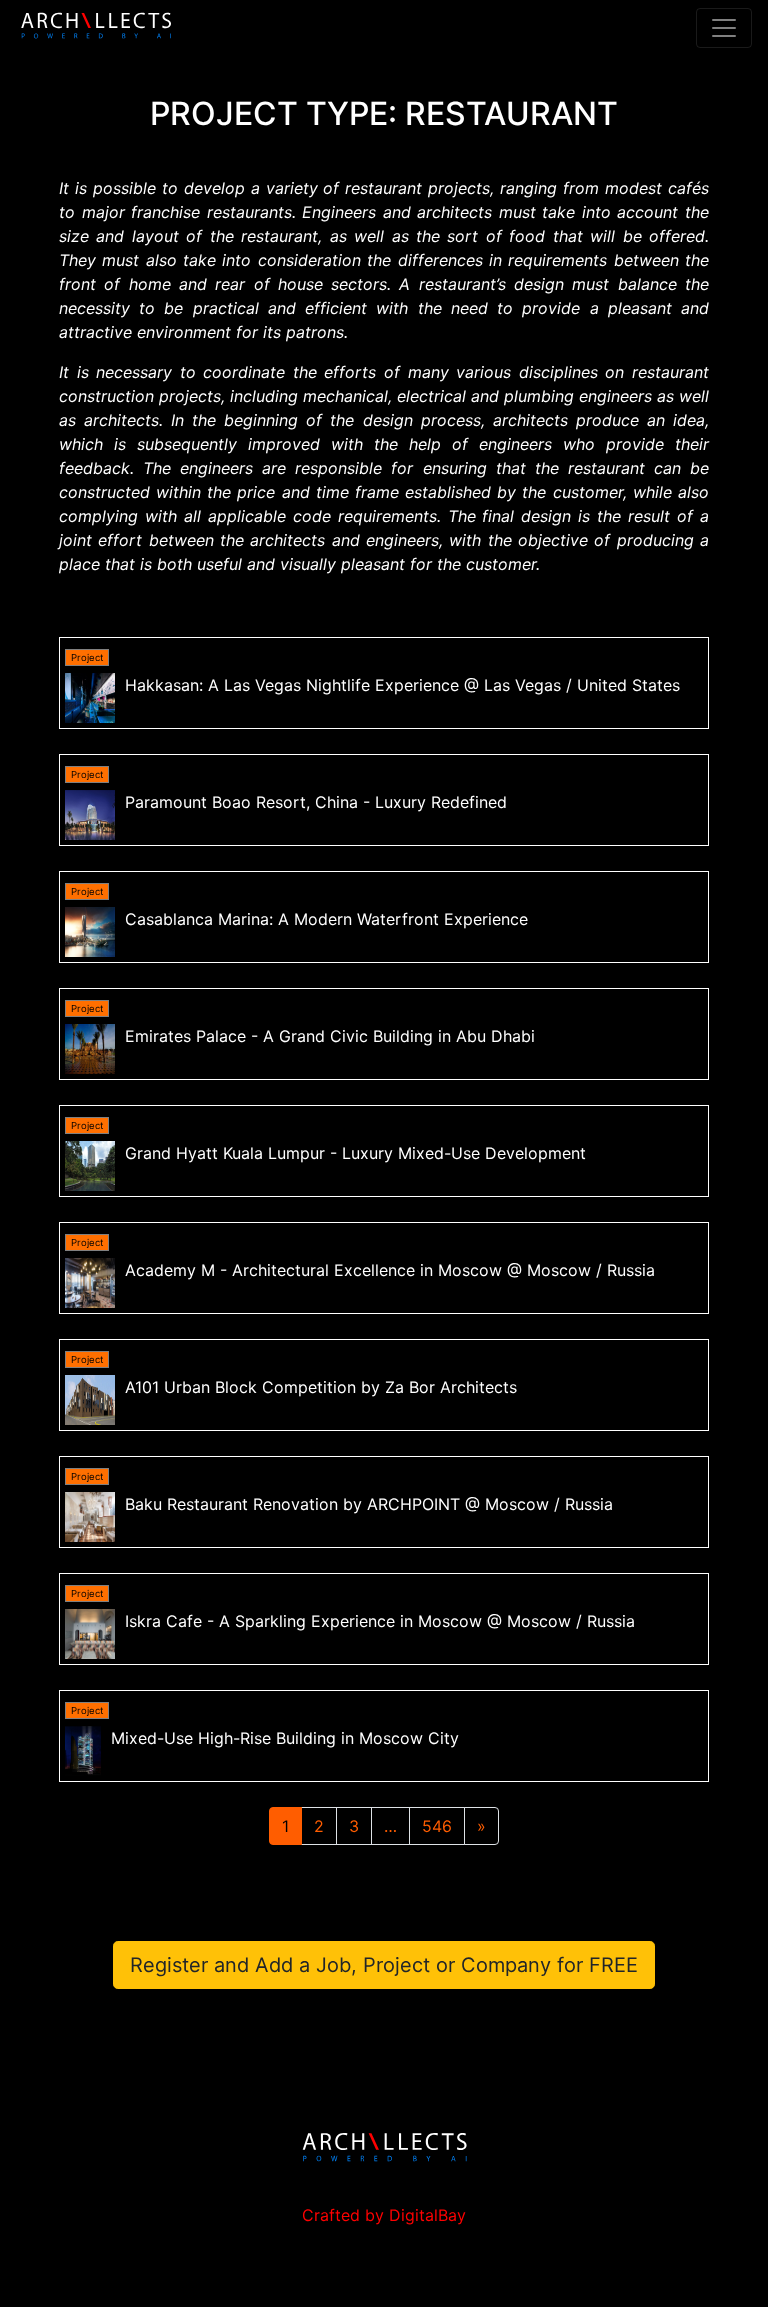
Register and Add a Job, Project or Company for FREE (384, 1965)
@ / (402, 685)
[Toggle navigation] (724, 28)
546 (437, 1826)
